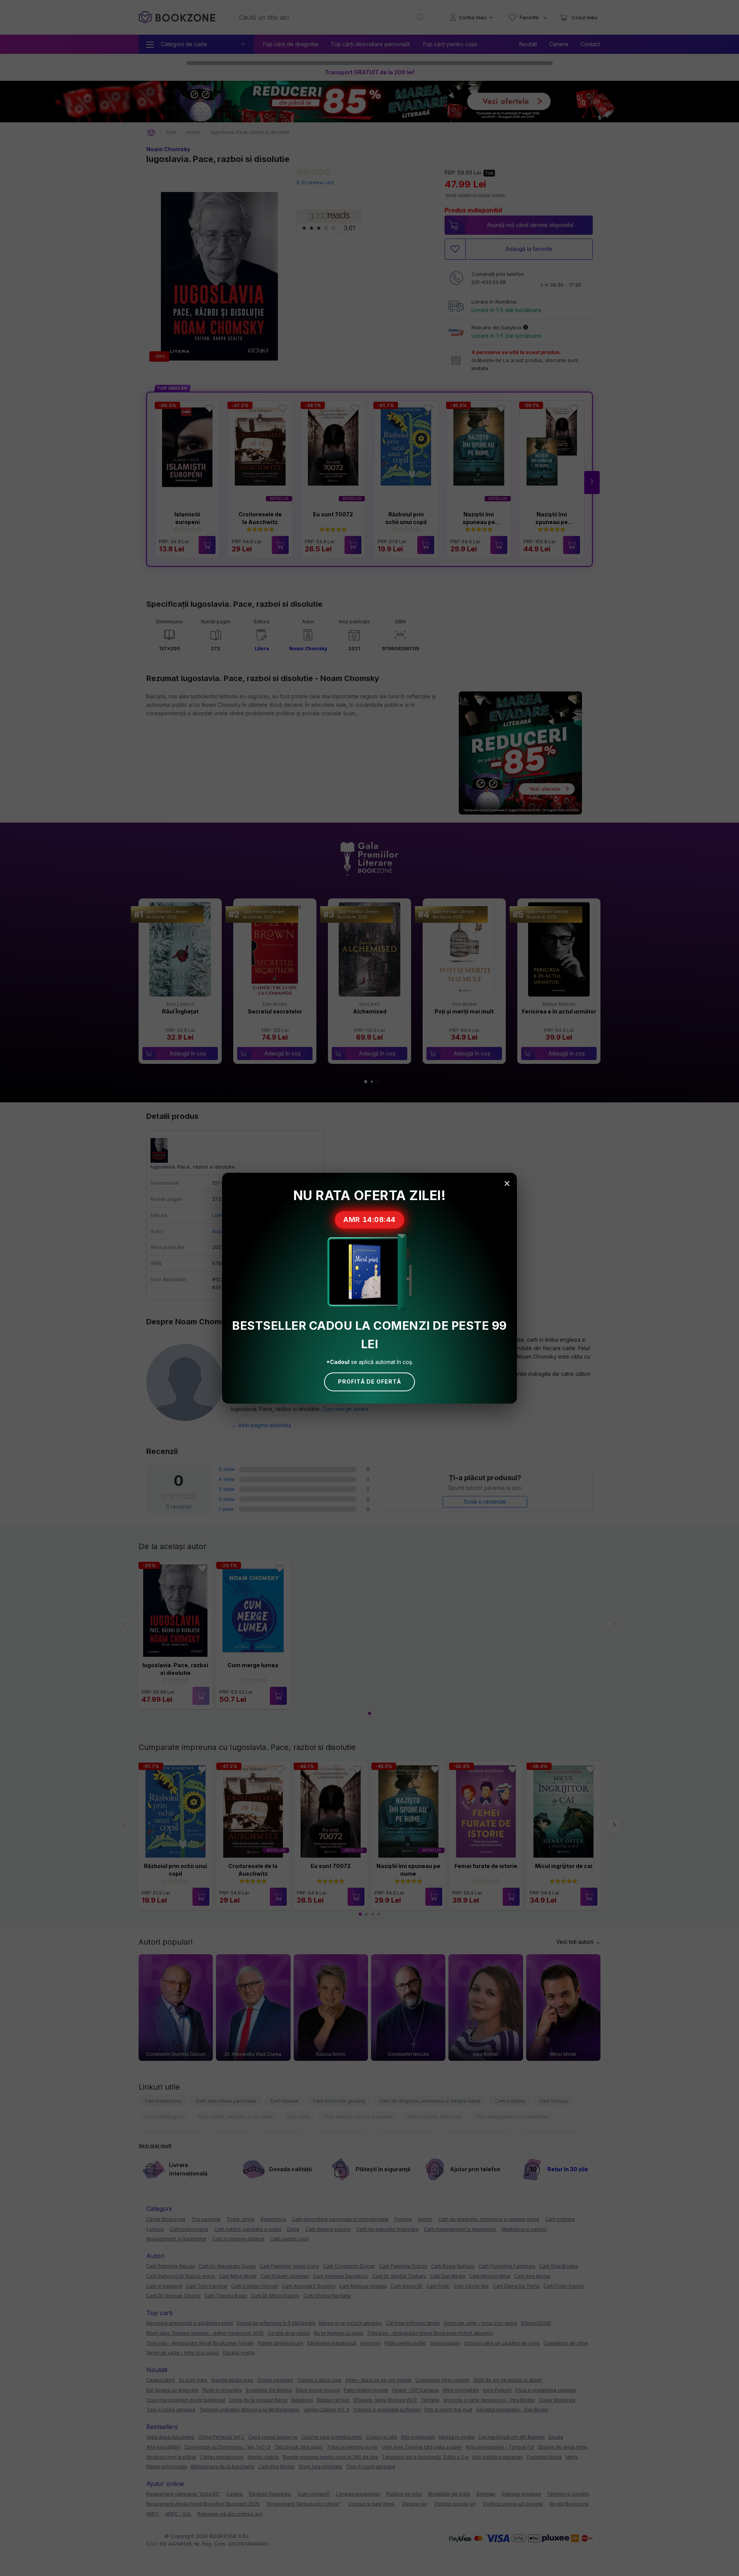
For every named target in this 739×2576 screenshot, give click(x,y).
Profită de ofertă (369, 1381)
